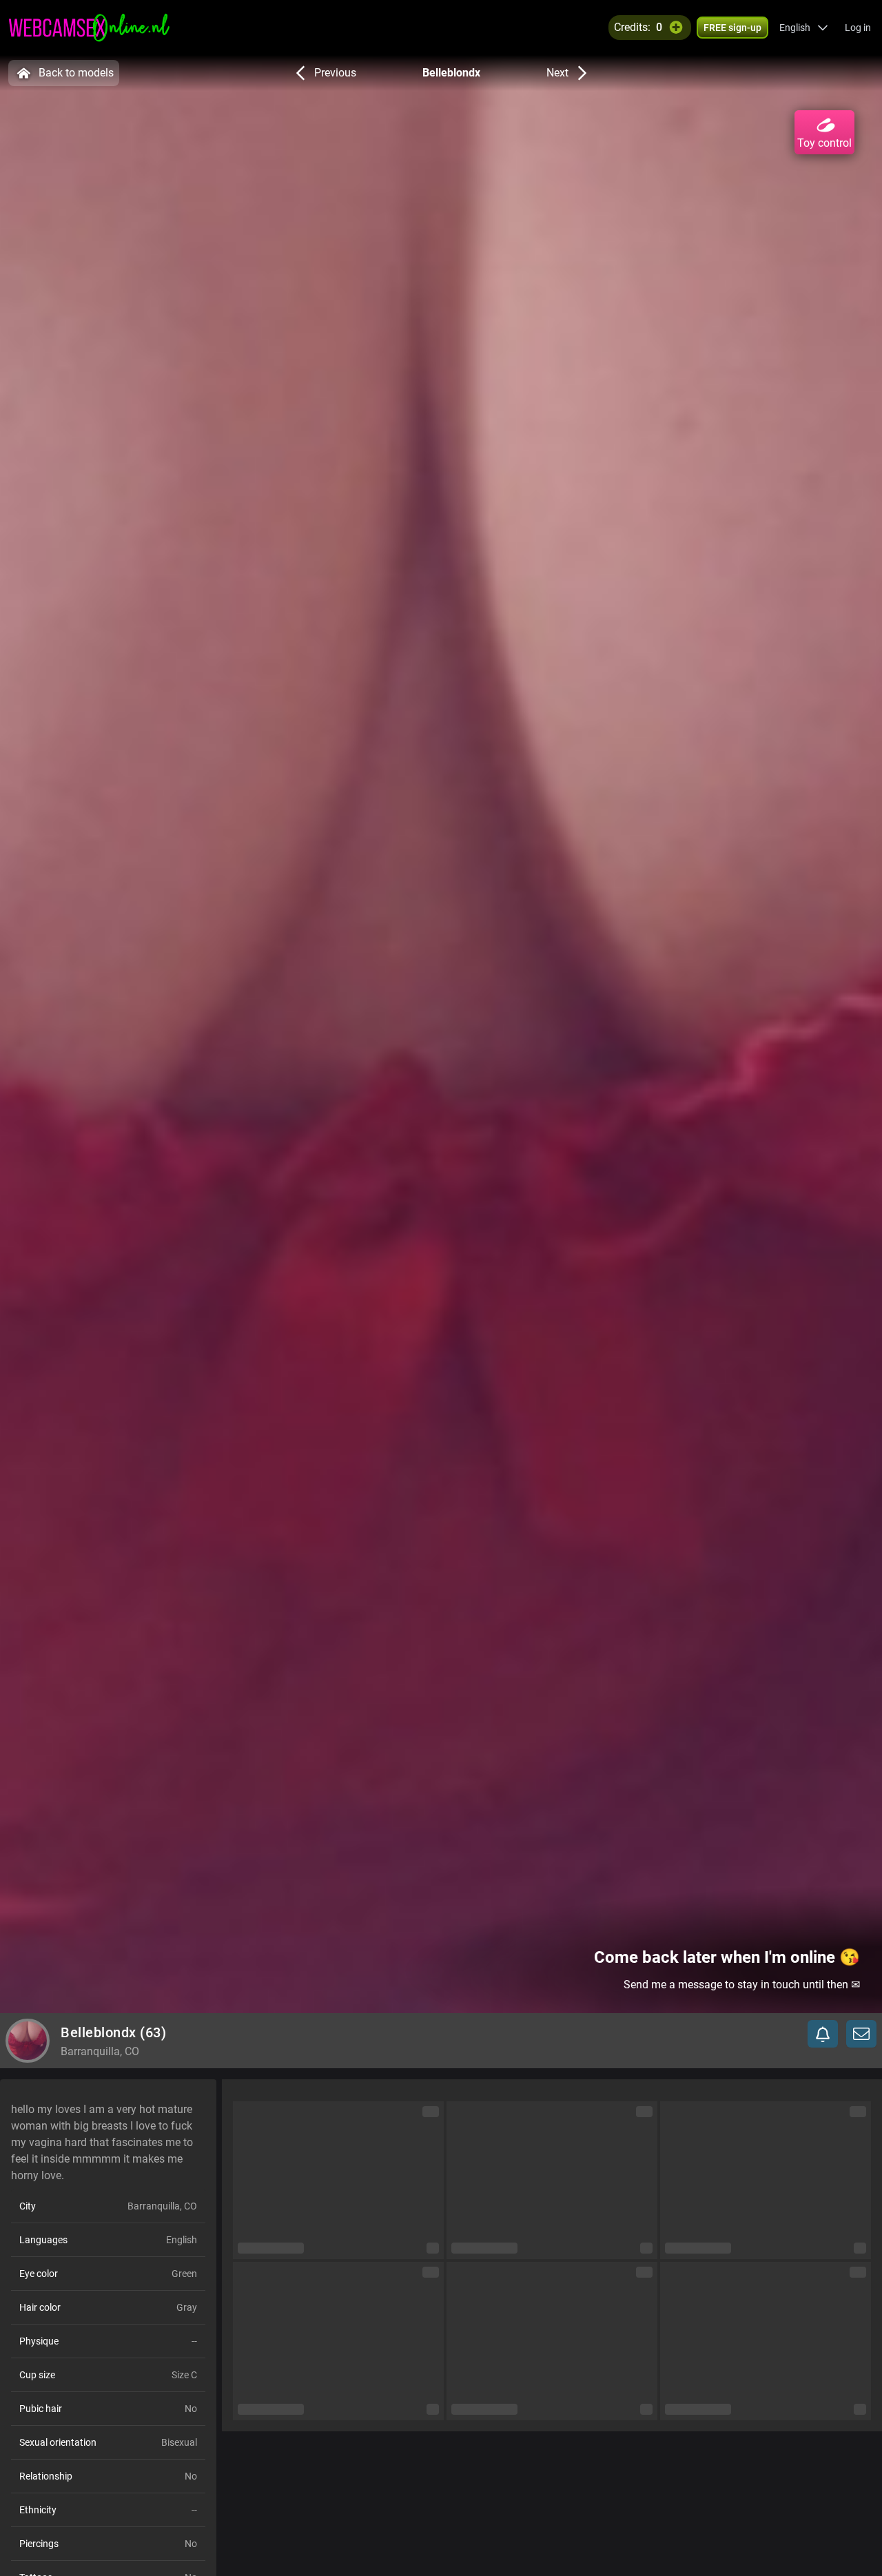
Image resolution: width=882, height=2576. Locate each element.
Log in (858, 28)
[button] (804, 28)
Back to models (76, 73)
